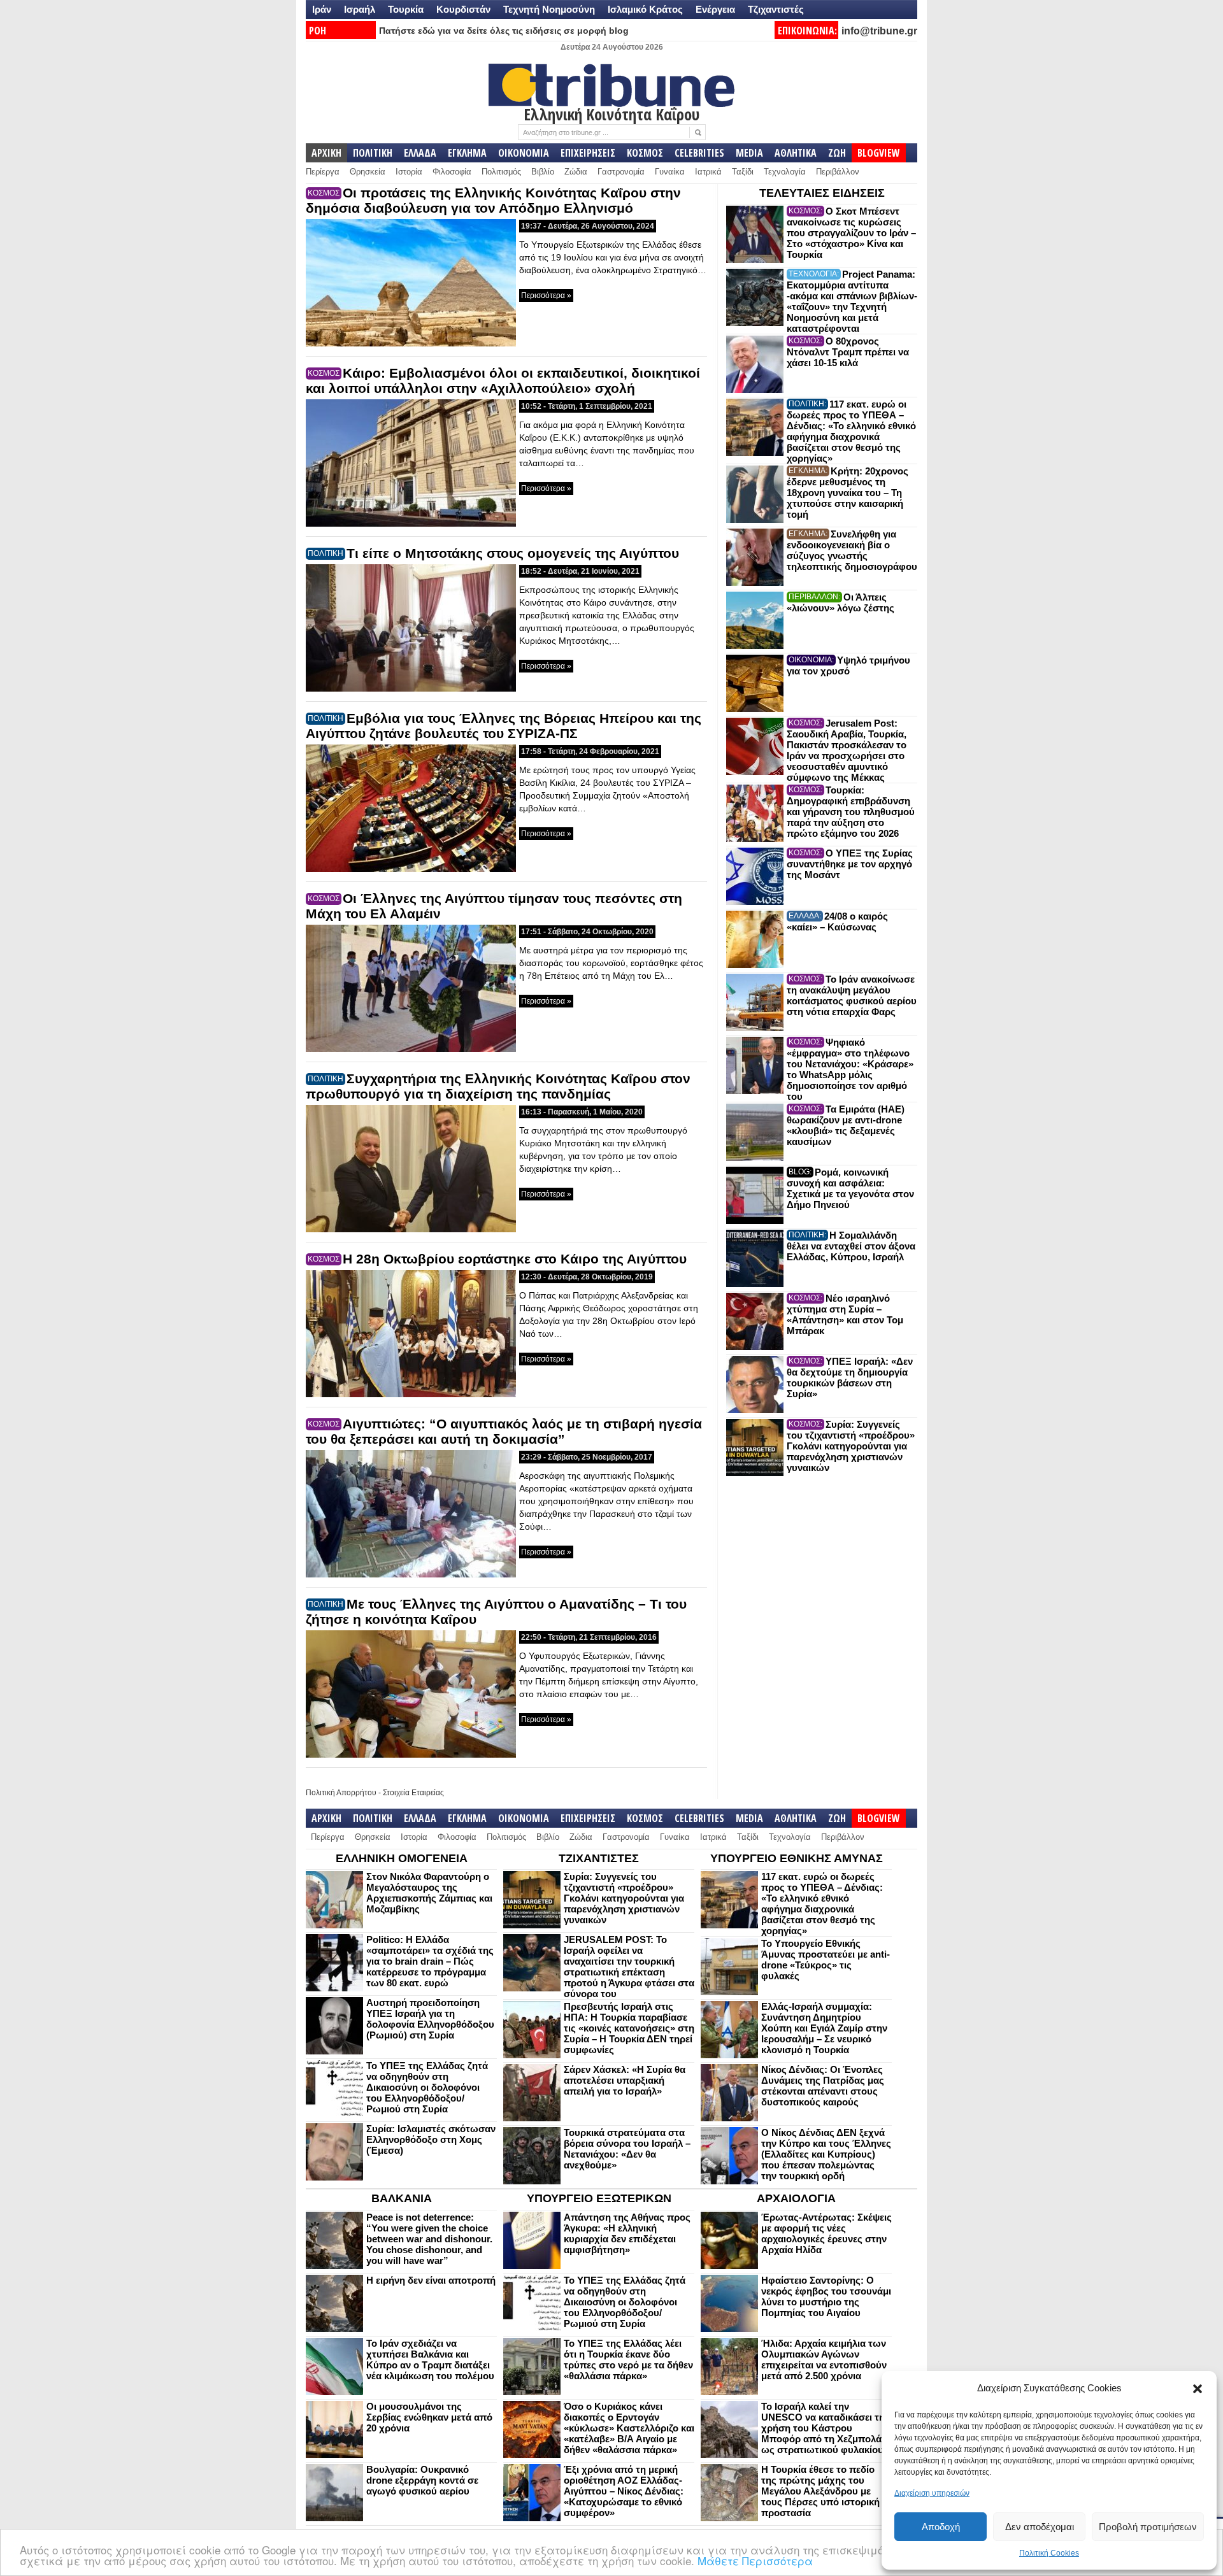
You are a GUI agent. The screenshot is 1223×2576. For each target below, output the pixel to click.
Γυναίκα (670, 172)
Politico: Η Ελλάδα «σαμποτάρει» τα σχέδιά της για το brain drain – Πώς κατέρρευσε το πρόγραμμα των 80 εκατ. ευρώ (430, 1961)
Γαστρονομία (621, 172)
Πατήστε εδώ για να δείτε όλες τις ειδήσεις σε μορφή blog (504, 31)
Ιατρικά (708, 172)
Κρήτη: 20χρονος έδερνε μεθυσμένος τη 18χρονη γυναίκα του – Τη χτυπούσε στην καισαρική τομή (848, 493)
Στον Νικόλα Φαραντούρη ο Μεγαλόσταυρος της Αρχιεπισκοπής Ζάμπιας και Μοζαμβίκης (429, 1893)
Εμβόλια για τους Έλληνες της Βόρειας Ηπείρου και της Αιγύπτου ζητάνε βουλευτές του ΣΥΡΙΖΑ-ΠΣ (504, 726)
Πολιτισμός (501, 172)
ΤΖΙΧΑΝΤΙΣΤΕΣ (599, 1858)
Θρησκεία (368, 172)
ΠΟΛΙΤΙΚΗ (373, 153)
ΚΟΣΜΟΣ (645, 153)
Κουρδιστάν (463, 9)
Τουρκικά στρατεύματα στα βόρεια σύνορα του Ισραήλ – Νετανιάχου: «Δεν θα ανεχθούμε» (627, 2149)
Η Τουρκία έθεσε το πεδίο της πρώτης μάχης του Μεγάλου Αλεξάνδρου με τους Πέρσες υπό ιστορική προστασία (820, 2491)
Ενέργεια (715, 9)
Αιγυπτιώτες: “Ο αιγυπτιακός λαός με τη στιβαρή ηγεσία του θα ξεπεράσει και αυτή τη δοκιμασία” (504, 1431)
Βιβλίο (543, 172)
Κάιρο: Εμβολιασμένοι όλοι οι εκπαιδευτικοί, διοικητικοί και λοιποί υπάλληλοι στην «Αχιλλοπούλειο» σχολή (503, 381)
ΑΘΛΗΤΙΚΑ (796, 153)
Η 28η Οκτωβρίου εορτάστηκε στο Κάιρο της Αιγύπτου (515, 1259)
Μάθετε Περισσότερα (755, 2560)
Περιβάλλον (838, 172)
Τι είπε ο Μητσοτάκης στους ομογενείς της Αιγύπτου (513, 553)
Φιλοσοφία (452, 172)
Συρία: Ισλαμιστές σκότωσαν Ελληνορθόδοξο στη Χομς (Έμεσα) (431, 2139)
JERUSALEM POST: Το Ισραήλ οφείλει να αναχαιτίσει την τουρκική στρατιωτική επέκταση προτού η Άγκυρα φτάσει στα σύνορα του (629, 1967)
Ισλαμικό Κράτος (645, 9)
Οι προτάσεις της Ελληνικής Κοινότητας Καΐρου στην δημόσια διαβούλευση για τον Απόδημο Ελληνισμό (493, 200)
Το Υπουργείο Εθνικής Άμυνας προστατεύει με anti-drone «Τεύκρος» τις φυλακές (826, 1960)
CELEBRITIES (699, 153)
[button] (1198, 2389)
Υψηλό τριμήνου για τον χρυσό (848, 665)
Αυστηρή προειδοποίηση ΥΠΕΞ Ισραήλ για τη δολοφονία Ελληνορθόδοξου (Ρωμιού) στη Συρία (430, 2019)
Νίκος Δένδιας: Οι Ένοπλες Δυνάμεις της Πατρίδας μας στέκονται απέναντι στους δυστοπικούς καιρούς (823, 2086)
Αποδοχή (941, 2527)
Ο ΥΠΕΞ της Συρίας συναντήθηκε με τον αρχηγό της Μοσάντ (850, 864)
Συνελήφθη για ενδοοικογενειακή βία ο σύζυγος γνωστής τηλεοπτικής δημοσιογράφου (852, 550)
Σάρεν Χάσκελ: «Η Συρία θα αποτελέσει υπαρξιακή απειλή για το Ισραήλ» (625, 2080)
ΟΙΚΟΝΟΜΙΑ (524, 153)
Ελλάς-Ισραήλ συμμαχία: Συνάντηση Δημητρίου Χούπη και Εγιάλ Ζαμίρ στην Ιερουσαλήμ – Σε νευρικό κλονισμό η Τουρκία (824, 2028)
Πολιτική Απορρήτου (341, 1793)
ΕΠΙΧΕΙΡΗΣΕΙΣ (588, 153)
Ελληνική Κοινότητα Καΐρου (611, 114)
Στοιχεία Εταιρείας (413, 1793)
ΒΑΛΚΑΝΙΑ (402, 2198)
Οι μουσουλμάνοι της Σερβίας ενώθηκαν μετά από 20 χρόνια (429, 2417)
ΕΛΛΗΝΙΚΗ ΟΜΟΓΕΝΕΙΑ (402, 1858)
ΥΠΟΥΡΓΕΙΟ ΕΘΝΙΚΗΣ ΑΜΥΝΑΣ (797, 1858)
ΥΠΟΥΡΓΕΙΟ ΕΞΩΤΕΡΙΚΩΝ (599, 2198)
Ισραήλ (360, 9)
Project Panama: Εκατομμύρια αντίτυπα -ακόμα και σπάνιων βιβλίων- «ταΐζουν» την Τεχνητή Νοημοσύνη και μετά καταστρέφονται (852, 301)
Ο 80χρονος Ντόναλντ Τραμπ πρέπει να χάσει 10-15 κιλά (848, 352)
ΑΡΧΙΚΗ (326, 153)
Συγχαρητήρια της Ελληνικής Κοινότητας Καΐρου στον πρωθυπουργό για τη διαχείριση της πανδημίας (498, 1086)
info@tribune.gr (879, 31)
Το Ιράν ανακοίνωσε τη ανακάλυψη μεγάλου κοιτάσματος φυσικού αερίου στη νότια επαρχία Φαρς (852, 995)
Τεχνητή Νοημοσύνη (549, 9)
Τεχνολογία (785, 172)
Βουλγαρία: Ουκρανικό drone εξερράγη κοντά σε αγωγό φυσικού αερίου (422, 2480)
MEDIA (749, 153)
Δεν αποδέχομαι (1040, 2527)
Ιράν (322, 9)
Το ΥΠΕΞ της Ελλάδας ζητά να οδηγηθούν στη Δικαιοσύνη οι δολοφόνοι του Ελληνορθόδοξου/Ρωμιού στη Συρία (427, 2087)
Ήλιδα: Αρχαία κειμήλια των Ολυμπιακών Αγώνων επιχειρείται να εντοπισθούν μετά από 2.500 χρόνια (824, 2359)
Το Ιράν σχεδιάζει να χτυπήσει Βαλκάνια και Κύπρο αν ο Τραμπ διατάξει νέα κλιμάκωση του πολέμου (430, 2359)
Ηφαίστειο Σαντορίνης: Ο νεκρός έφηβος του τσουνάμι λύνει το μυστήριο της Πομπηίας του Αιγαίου (826, 2296)
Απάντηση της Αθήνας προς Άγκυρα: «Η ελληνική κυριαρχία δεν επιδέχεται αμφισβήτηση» (627, 2233)
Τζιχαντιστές (776, 9)
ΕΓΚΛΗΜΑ (467, 153)
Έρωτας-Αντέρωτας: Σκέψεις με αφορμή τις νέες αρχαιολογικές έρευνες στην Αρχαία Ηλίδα (826, 2233)
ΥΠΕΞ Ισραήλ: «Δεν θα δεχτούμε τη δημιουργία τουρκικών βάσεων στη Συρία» (850, 1377)
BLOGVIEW (879, 153)
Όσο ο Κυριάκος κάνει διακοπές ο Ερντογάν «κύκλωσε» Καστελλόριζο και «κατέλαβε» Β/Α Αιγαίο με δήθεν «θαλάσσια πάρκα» (629, 2428)
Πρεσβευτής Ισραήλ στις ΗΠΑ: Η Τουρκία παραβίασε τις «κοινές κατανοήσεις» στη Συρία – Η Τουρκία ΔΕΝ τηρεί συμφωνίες (629, 2028)
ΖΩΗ (837, 153)
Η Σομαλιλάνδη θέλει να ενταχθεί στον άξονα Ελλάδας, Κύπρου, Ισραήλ (851, 1246)
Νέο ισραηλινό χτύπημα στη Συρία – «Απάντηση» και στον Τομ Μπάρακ (845, 1314)
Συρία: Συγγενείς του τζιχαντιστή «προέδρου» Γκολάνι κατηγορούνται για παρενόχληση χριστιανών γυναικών (851, 1446)
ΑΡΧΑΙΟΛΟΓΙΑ (796, 2198)
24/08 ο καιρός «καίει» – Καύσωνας (837, 922)
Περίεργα (323, 172)
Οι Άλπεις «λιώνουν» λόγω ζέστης (840, 602)
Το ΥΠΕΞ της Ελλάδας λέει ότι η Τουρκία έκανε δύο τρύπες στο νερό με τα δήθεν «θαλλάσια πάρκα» (628, 2359)
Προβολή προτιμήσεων (1148, 2527)
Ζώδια (576, 172)
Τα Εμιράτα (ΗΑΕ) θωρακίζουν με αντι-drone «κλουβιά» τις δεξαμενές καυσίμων (846, 1125)
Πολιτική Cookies (1049, 2553)
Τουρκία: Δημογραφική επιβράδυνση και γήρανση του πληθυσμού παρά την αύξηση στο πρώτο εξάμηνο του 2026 (851, 812)
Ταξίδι (743, 172)
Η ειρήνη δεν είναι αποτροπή (431, 2280)
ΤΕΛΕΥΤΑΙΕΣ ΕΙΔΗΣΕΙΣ (822, 193)
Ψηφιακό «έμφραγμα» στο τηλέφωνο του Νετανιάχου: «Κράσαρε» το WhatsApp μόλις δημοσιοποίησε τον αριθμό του (850, 1069)
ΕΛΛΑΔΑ (420, 153)
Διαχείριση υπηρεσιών (932, 2493)
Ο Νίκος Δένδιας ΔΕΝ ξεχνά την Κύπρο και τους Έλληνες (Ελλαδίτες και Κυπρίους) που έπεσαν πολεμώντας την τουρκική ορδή (826, 2154)
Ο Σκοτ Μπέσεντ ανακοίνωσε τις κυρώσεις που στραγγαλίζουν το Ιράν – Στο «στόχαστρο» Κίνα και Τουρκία (851, 233)
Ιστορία (409, 172)
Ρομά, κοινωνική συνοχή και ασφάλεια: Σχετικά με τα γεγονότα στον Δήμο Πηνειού (850, 1188)
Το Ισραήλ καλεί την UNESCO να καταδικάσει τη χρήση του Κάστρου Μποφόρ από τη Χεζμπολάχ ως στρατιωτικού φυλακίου (824, 2428)
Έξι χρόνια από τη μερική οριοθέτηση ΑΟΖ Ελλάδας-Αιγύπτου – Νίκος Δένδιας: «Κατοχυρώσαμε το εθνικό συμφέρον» (624, 2491)
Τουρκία (406, 9)
